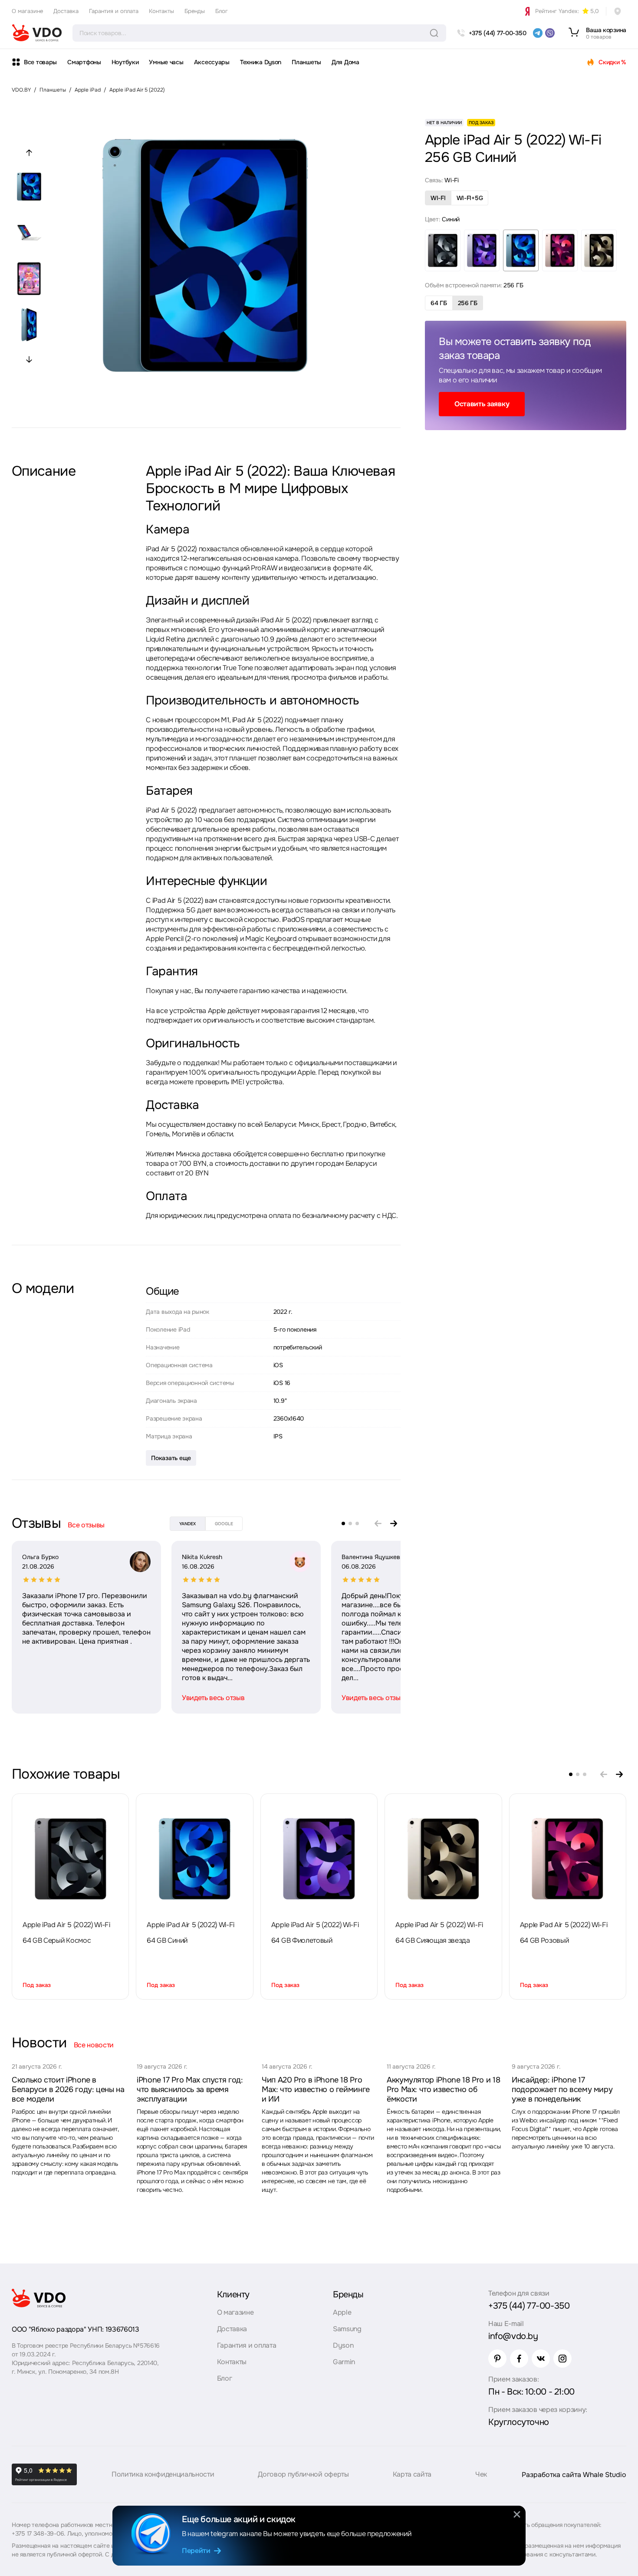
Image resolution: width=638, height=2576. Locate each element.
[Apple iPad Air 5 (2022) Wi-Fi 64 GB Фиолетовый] (319, 1859)
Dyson (343, 2345)
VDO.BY (21, 90)
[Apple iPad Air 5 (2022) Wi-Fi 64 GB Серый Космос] (70, 1859)
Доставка (66, 11)
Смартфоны (84, 62)
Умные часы (166, 62)
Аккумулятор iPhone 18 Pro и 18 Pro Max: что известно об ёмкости (443, 2089)
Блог (222, 11)
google (224, 1524)
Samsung (347, 2329)
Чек (481, 2474)
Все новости (94, 2045)
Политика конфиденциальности (163, 2474)
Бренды (195, 11)
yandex (187, 1524)
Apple (342, 2312)
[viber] (550, 33)
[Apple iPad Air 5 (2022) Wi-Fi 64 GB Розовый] (568, 1859)
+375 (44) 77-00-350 (529, 2306)
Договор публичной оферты (303, 2474)
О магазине (27, 11)
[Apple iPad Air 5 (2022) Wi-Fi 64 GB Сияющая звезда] (443, 1859)
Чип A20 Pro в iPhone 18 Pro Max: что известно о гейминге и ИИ (316, 2089)
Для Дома (345, 62)
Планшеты (306, 62)
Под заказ (37, 1985)
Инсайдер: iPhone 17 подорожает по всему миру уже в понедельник (562, 2089)
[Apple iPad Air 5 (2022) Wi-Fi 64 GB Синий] (195, 1859)
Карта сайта (412, 2474)
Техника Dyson (261, 62)
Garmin (344, 2362)
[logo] (37, 33)
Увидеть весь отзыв (213, 1698)
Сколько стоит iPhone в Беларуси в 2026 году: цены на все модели (68, 2089)
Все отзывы (86, 1525)
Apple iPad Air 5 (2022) (137, 90)
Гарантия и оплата (114, 11)
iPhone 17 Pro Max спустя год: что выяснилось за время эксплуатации (190, 2089)
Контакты (161, 11)
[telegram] (538, 33)
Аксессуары (212, 62)
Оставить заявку (482, 404)
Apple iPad (88, 90)
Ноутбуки (125, 62)
